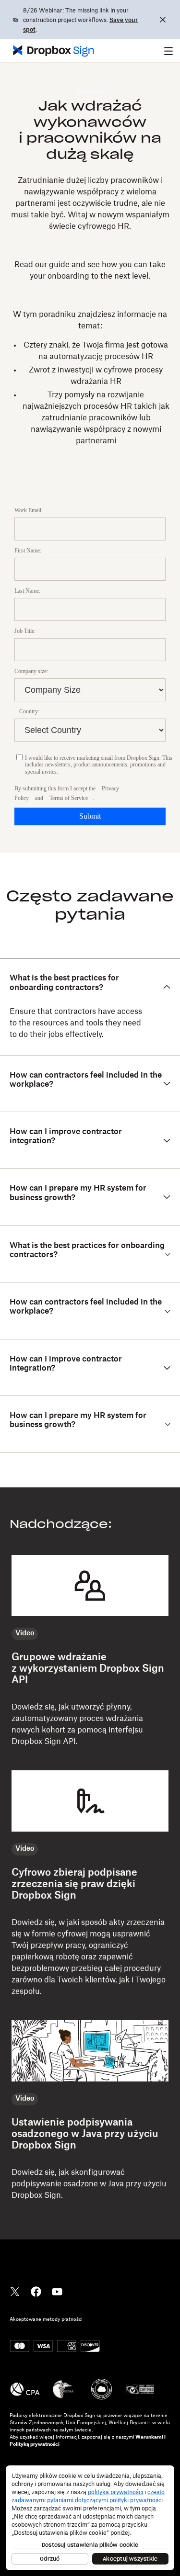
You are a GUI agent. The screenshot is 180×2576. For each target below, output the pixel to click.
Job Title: (25, 631)
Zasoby (90, 91)
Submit (90, 816)
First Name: (28, 551)
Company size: (31, 671)
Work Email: (29, 510)
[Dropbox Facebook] (36, 2291)
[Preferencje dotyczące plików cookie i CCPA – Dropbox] (90, 2518)
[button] (168, 51)
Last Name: (27, 591)
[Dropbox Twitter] (15, 2291)
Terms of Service (69, 798)
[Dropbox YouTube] (57, 2291)
